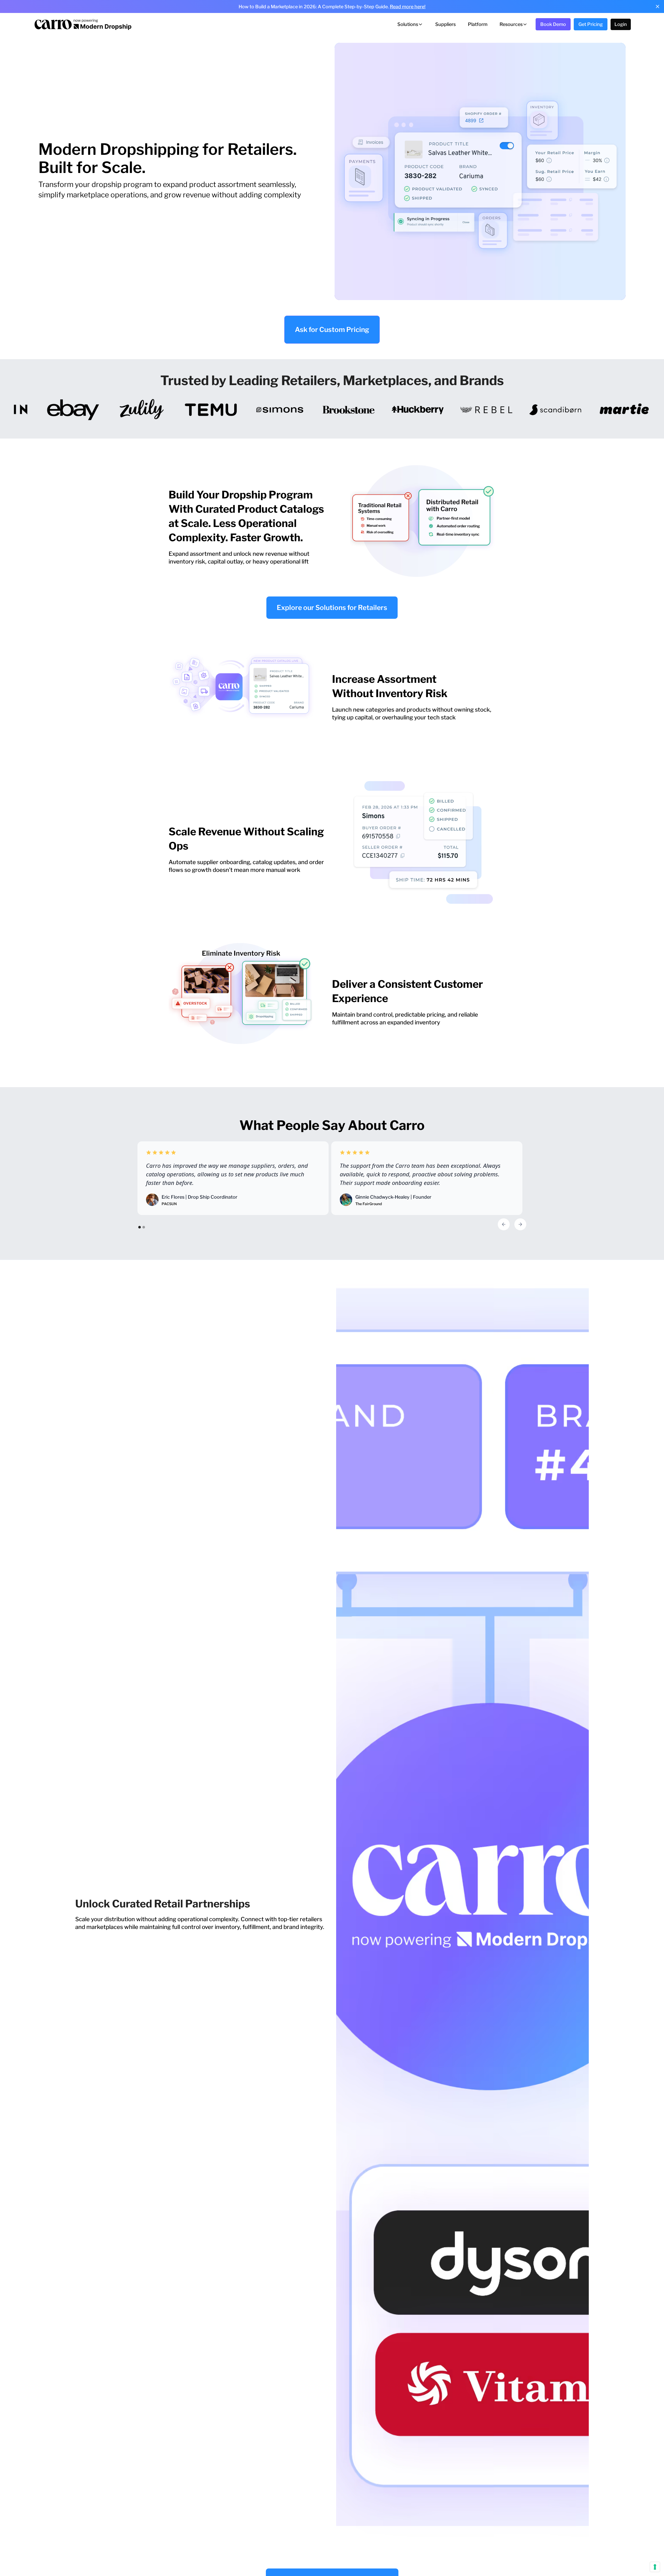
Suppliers (445, 24)
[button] (410, 24)
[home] (82, 24)
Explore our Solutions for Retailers (332, 607)
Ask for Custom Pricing (332, 329)
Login (621, 24)
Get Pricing (591, 24)
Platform (478, 24)
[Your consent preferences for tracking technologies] (655, 2567)
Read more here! (408, 7)
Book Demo (553, 24)
